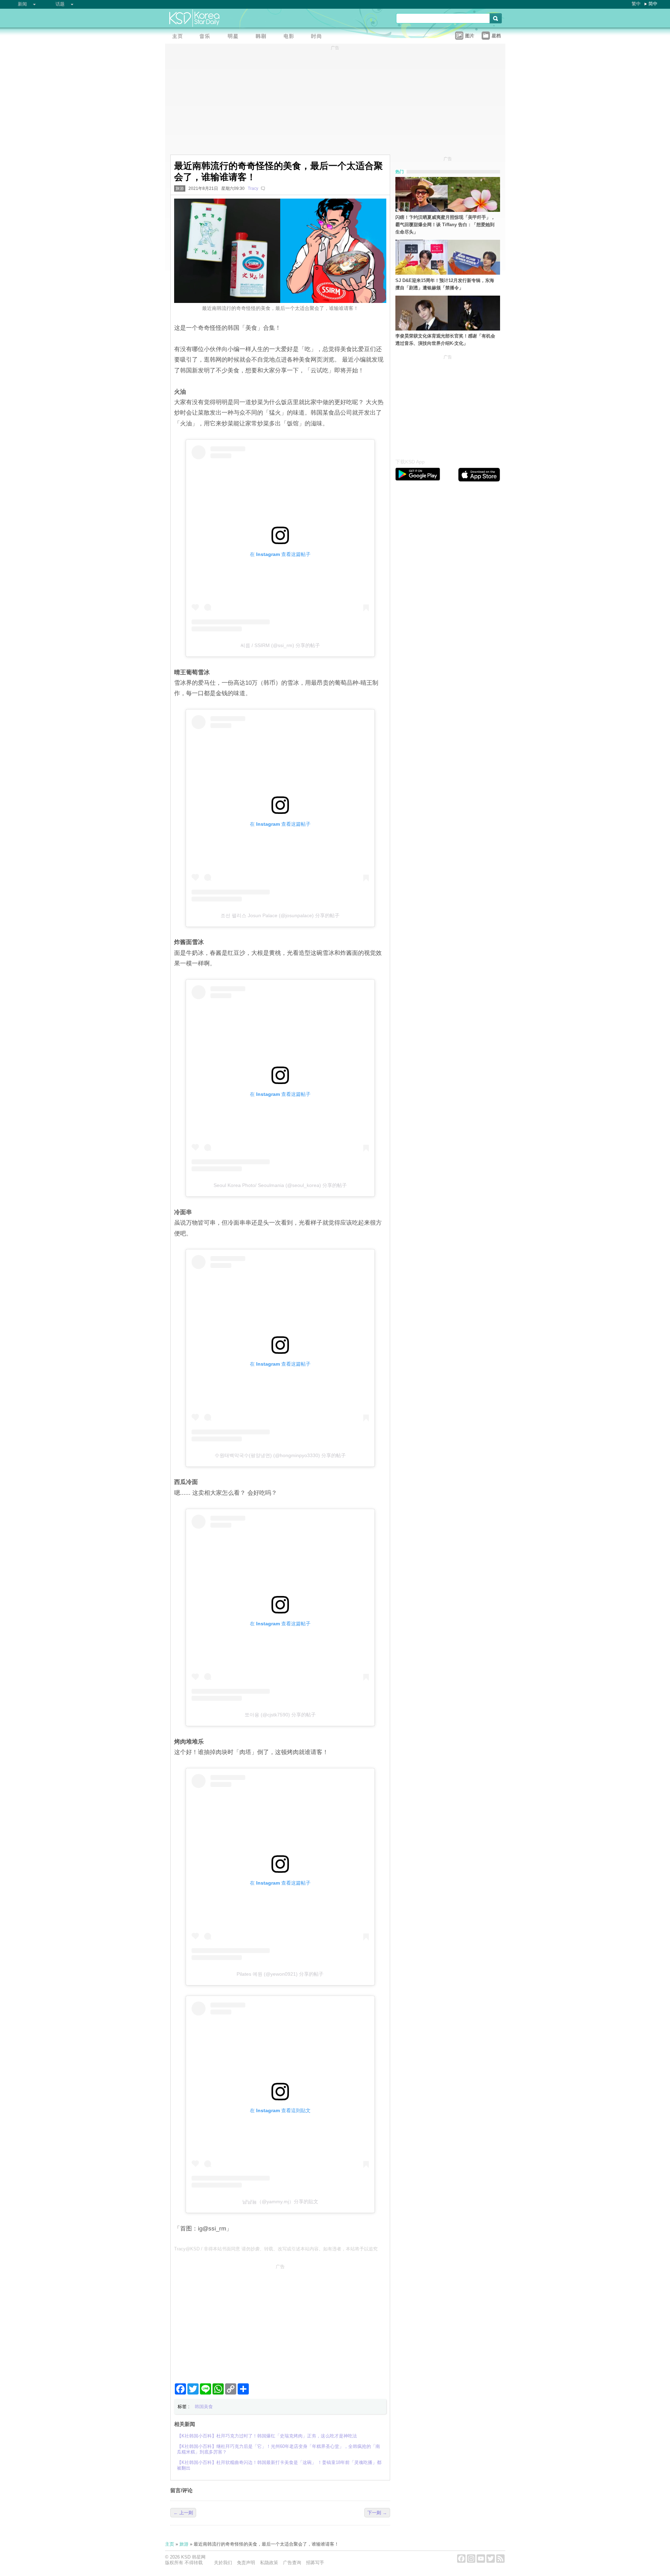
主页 (170, 2544)
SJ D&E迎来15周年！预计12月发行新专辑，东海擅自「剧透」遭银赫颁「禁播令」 (445, 284)
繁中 (636, 4)
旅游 (180, 188)
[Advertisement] (280, 2321)
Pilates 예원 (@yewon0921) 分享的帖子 (280, 1974)
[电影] (291, 37)
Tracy (253, 188)
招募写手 (315, 2563)
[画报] (319, 37)
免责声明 (246, 2563)
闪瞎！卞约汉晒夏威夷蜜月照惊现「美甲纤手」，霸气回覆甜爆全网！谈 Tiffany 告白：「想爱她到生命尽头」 (445, 225)
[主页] (179, 37)
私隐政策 (269, 2563)
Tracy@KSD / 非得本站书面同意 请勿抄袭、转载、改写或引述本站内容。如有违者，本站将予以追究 (276, 2249)
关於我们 (223, 2563)
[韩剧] (263, 37)
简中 (653, 4)
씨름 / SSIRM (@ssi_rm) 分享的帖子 (280, 645)
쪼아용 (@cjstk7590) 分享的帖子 (280, 1715)
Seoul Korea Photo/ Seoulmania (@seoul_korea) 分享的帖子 (280, 1185)
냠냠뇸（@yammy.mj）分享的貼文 (280, 2202)
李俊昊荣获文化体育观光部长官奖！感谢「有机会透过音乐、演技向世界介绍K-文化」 (445, 340)
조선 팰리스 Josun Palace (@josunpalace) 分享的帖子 (280, 915)
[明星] (235, 37)
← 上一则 (183, 2513)
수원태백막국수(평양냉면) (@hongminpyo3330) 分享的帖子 (280, 1455)
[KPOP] (207, 37)
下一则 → (377, 2513)
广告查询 (292, 2563)
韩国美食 (204, 2407)
